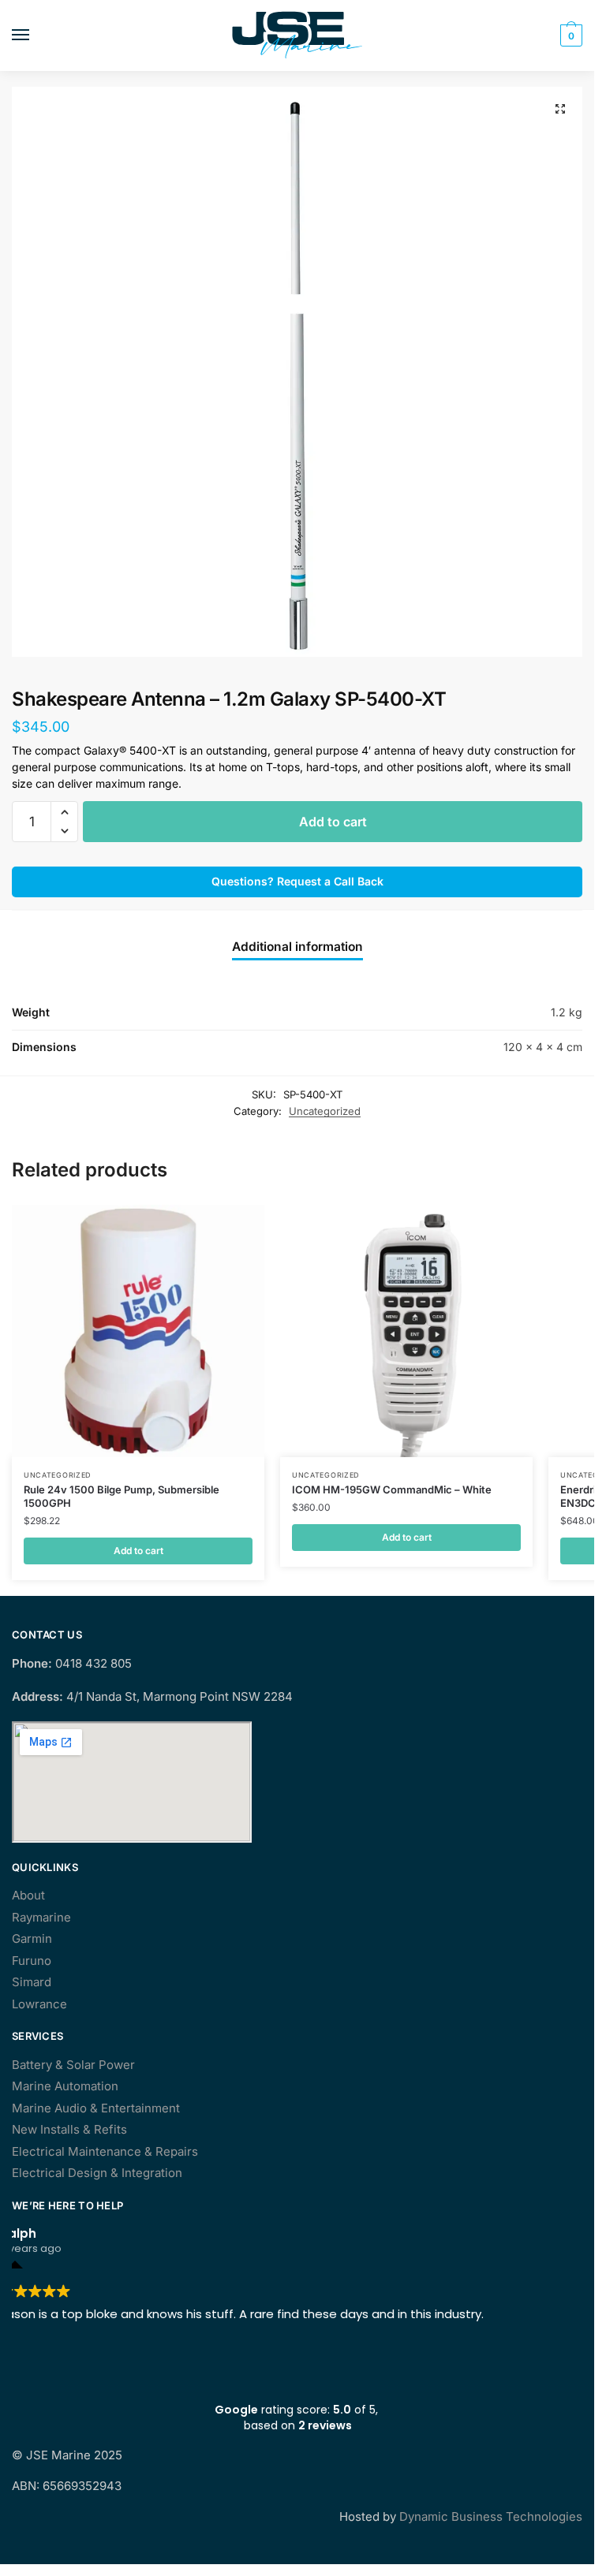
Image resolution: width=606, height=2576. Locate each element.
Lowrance (39, 2004)
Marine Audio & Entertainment (96, 2108)
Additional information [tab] (297, 947)
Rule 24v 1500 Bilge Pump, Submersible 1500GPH (122, 1496)
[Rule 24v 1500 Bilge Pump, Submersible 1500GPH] (138, 1331)
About (28, 1895)
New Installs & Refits (69, 2129)
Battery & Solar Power (73, 2065)
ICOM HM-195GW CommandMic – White (392, 1489)
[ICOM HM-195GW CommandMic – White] (406, 1331)
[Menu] (36, 35)
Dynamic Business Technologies (491, 2516)
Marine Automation (65, 2086)
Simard (32, 1982)
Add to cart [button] (138, 1551)
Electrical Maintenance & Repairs (105, 2151)
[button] (560, 109)
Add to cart (333, 822)
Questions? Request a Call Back (297, 881)
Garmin (32, 1939)
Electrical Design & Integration (97, 2173)
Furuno (32, 1961)
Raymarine (41, 1917)
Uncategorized (325, 1111)
